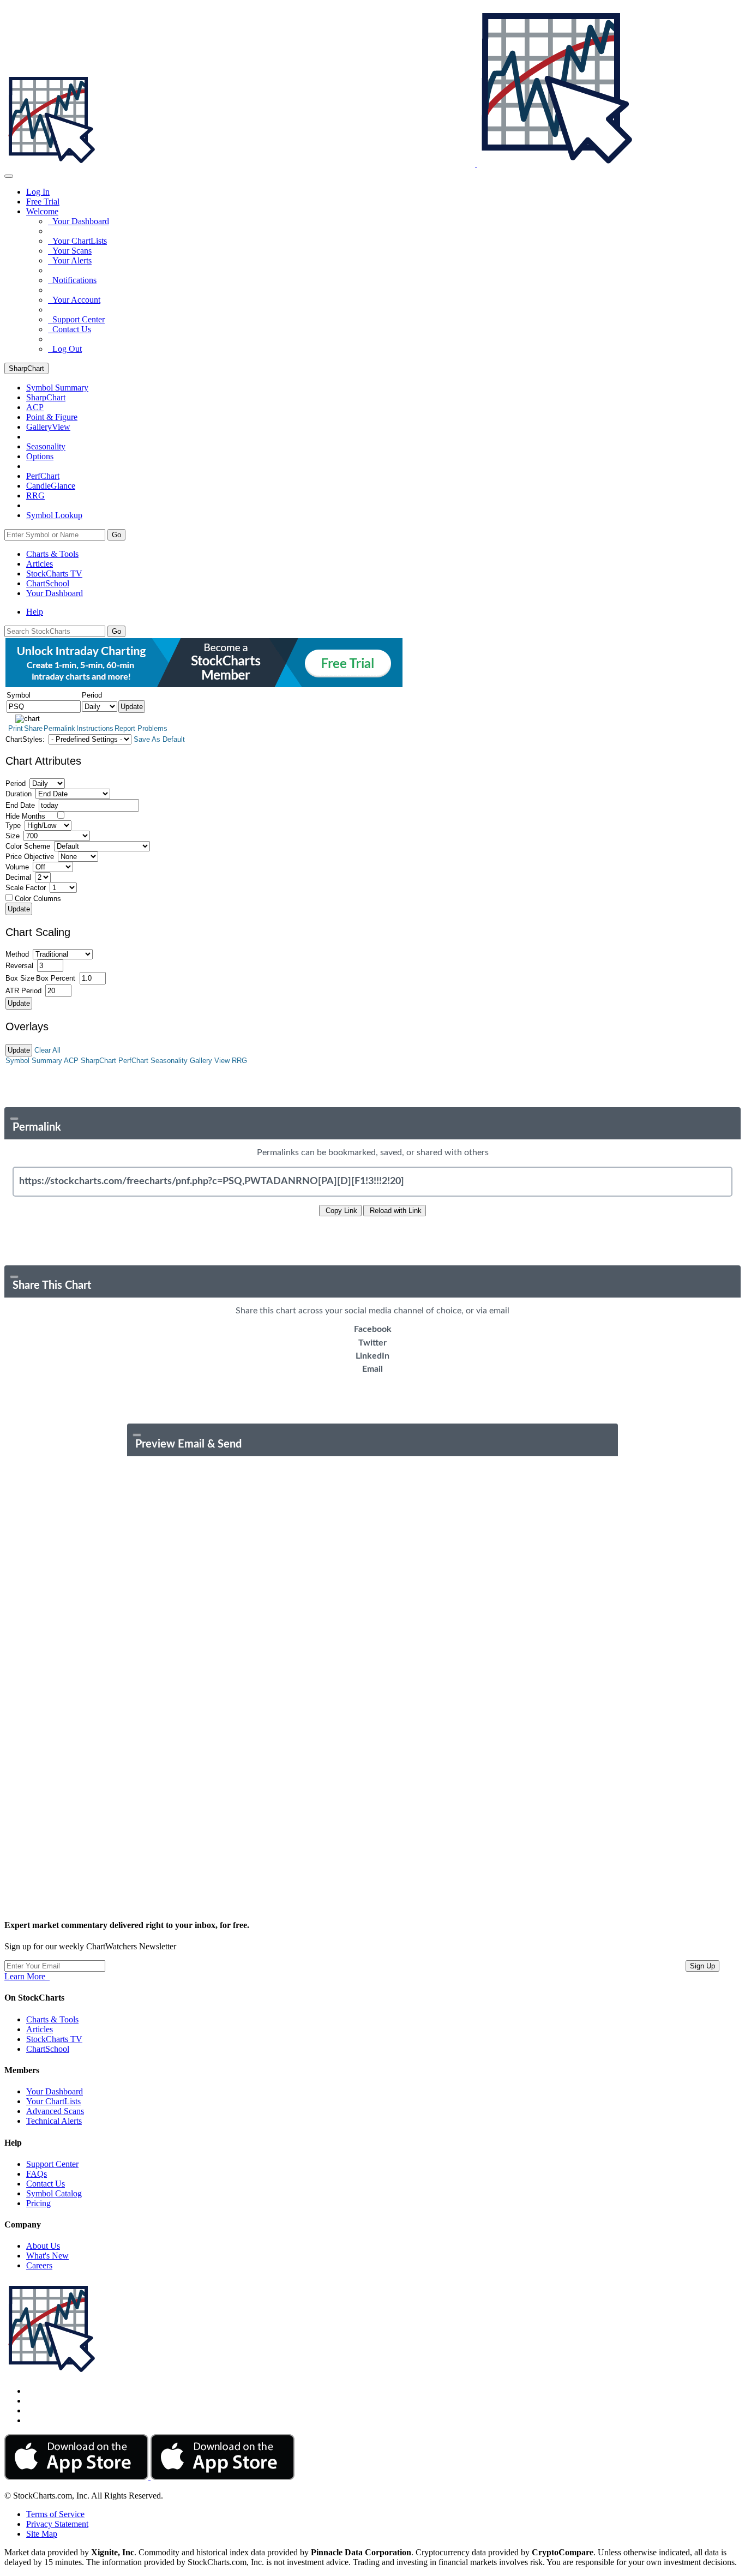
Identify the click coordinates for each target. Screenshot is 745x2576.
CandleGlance (51, 486)
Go (116, 535)
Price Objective (30, 857)
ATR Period (23, 991)
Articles (40, 564)
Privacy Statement (57, 2524)
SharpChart (26, 368)
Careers (39, 2265)
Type (13, 825)
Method (17, 954)
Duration (19, 794)
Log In (38, 192)
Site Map (42, 2534)
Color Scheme (28, 846)
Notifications (72, 280)
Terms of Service (55, 2514)
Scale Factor (26, 888)
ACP (71, 1061)
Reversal (19, 966)
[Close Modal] (14, 1119)
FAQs (37, 2174)
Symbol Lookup (54, 515)
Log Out (65, 349)
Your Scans (70, 251)
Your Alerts (70, 260)
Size (13, 836)
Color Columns (38, 899)
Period (16, 783)
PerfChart (43, 476)
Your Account (74, 300)
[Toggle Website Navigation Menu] (9, 176)
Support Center (76, 319)
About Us (43, 2246)
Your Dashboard (79, 221)
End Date (20, 805)
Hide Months (25, 816)
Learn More (27, 1976)
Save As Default (159, 739)
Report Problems (141, 728)
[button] (42, 211)
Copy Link (340, 1211)
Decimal (18, 877)
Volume (17, 867)
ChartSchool (48, 583)
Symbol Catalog (54, 2193)
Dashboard (55, 593)
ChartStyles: (25, 739)
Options (40, 456)
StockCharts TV (54, 574)
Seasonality (46, 446)
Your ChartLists (77, 241)
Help (35, 612)
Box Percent (56, 978)
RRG (35, 496)
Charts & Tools (52, 554)
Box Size (20, 978)
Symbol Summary (34, 1061)
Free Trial (43, 202)
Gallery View (210, 1061)
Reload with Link (395, 1211)
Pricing (38, 2203)
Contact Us (70, 329)
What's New (47, 2256)
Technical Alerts (54, 2121)
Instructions (95, 728)
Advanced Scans (55, 2111)
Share (33, 728)
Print (16, 728)
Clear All (47, 1050)
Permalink (59, 728)
